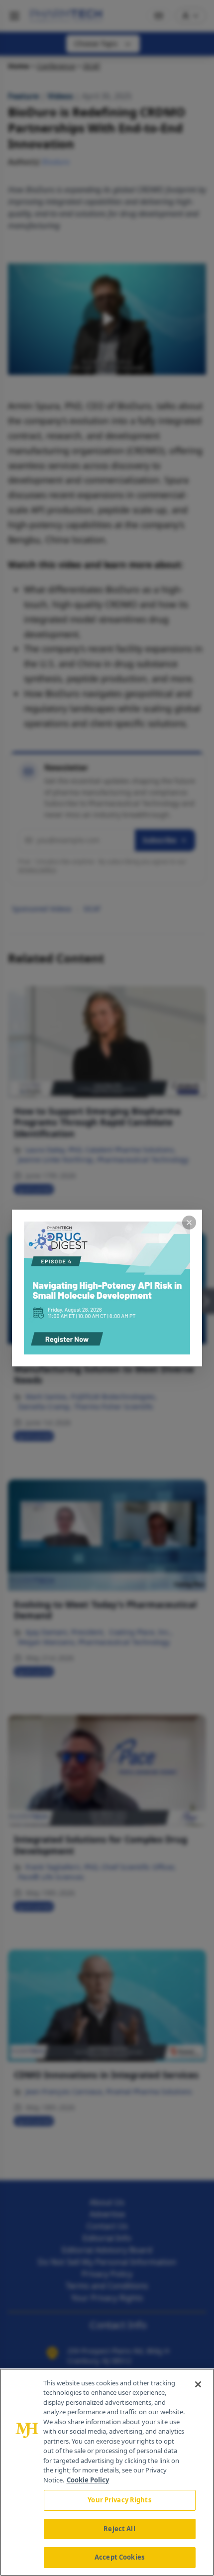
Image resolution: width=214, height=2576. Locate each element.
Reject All (119, 2529)
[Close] (198, 2384)
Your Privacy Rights (119, 2500)
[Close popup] (189, 1223)
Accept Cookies (119, 2557)
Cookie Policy (88, 2480)
